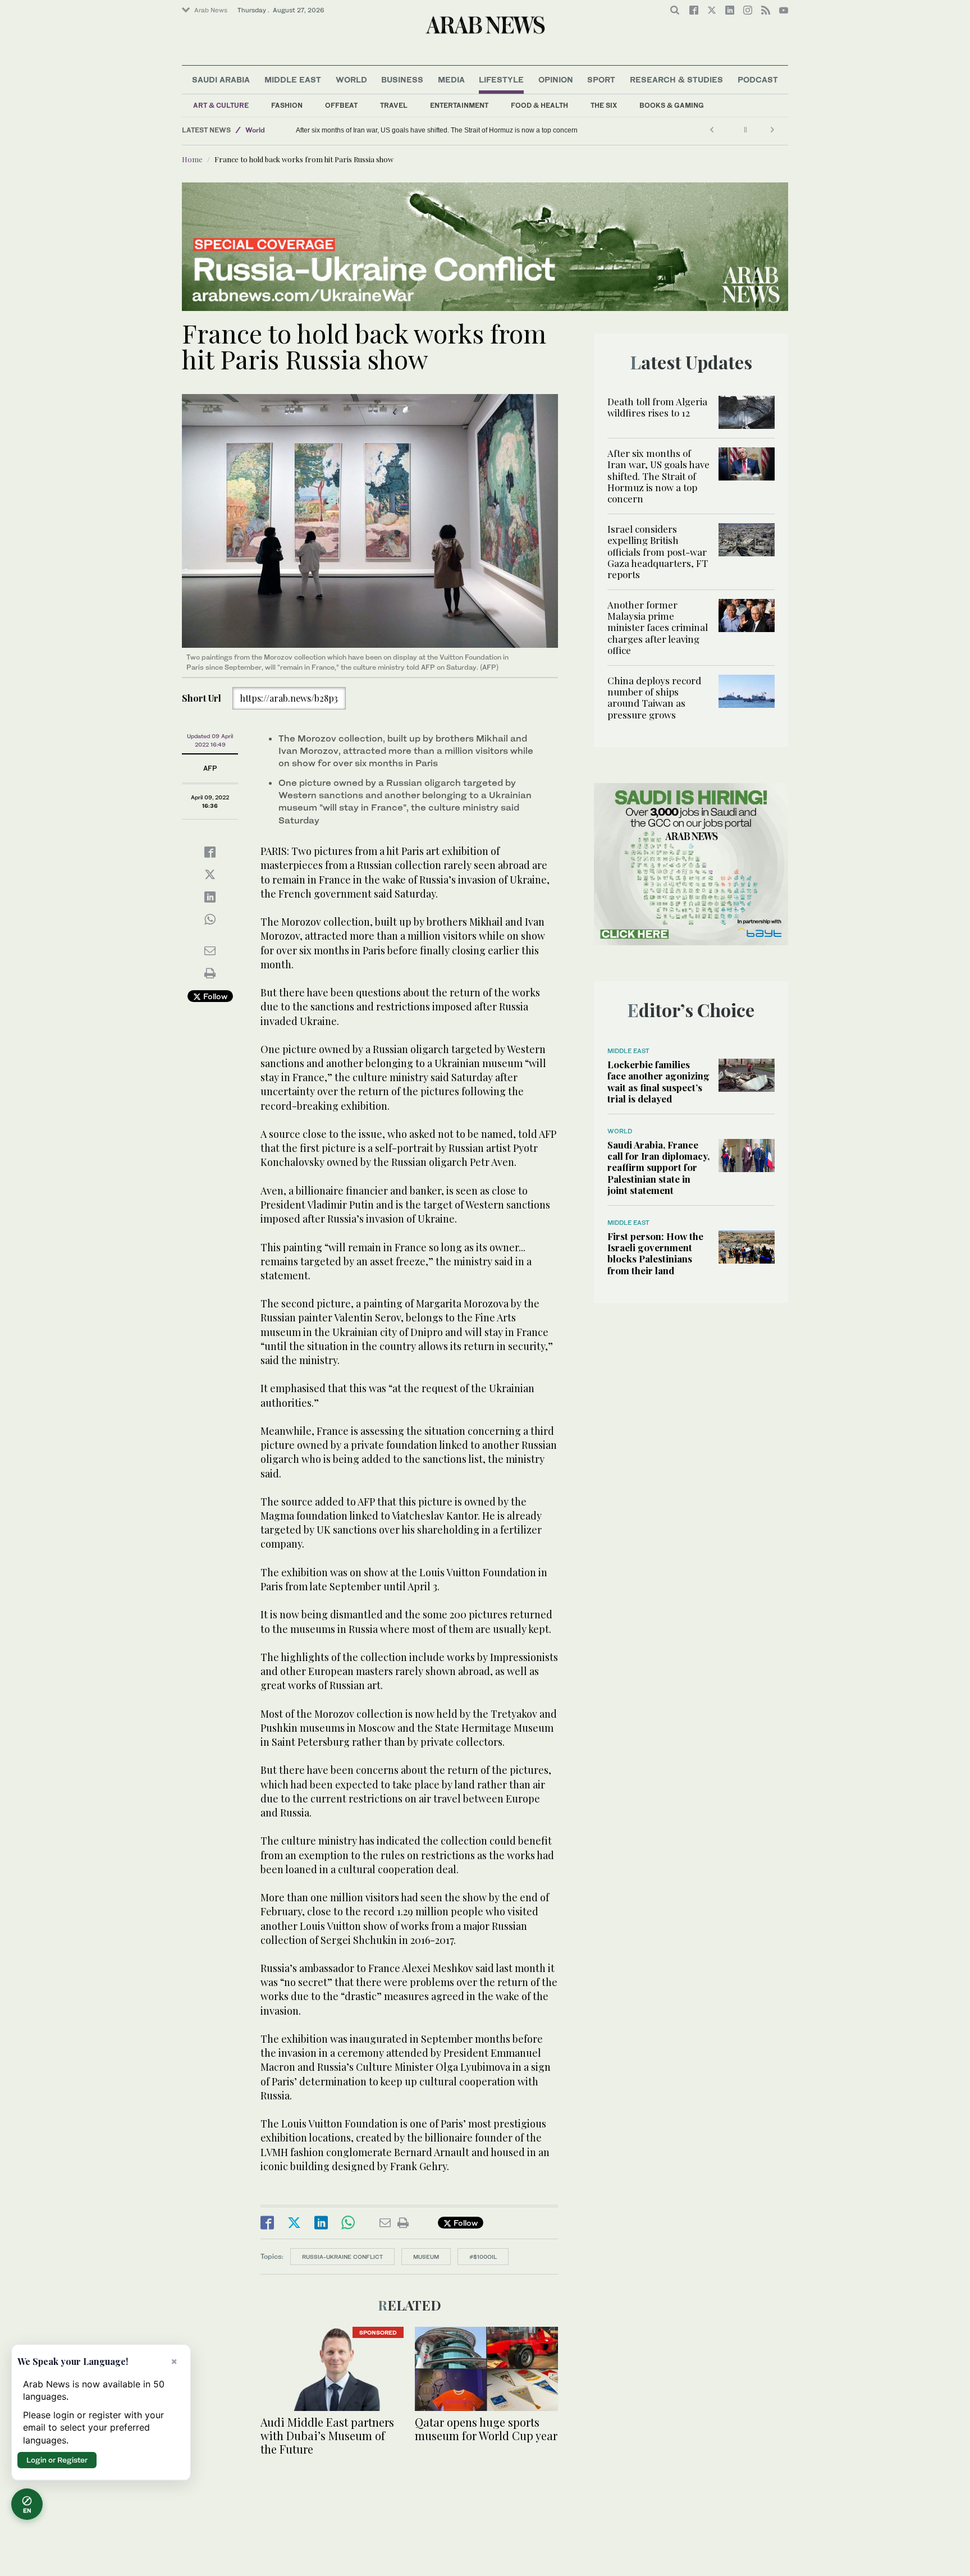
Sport (601, 79)
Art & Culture (221, 105)
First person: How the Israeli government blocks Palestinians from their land (655, 1253)
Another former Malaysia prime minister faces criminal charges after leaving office (658, 628)
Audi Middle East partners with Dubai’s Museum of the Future (327, 2435)
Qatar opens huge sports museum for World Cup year (486, 2429)
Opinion (556, 79)
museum (426, 2257)
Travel (394, 105)
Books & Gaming (672, 105)
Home (192, 159)
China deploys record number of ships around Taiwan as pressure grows (654, 697)
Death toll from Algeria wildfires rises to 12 (657, 407)
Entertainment (459, 105)
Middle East (293, 79)
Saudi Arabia (221, 79)
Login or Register (57, 2460)
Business (402, 79)
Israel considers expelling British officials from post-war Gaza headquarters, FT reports (658, 552)
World (351, 79)
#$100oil (483, 2257)
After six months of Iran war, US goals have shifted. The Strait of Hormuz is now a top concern (437, 130)
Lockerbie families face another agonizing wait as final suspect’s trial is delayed (658, 1081)
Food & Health (539, 105)
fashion (287, 105)
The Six (604, 105)
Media (451, 79)
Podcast (758, 79)
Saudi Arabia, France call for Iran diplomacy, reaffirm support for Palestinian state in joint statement (658, 1168)
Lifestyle (501, 79)
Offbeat (341, 105)
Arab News (211, 10)
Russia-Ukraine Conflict (342, 2257)
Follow (214, 996)
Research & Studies (676, 79)
